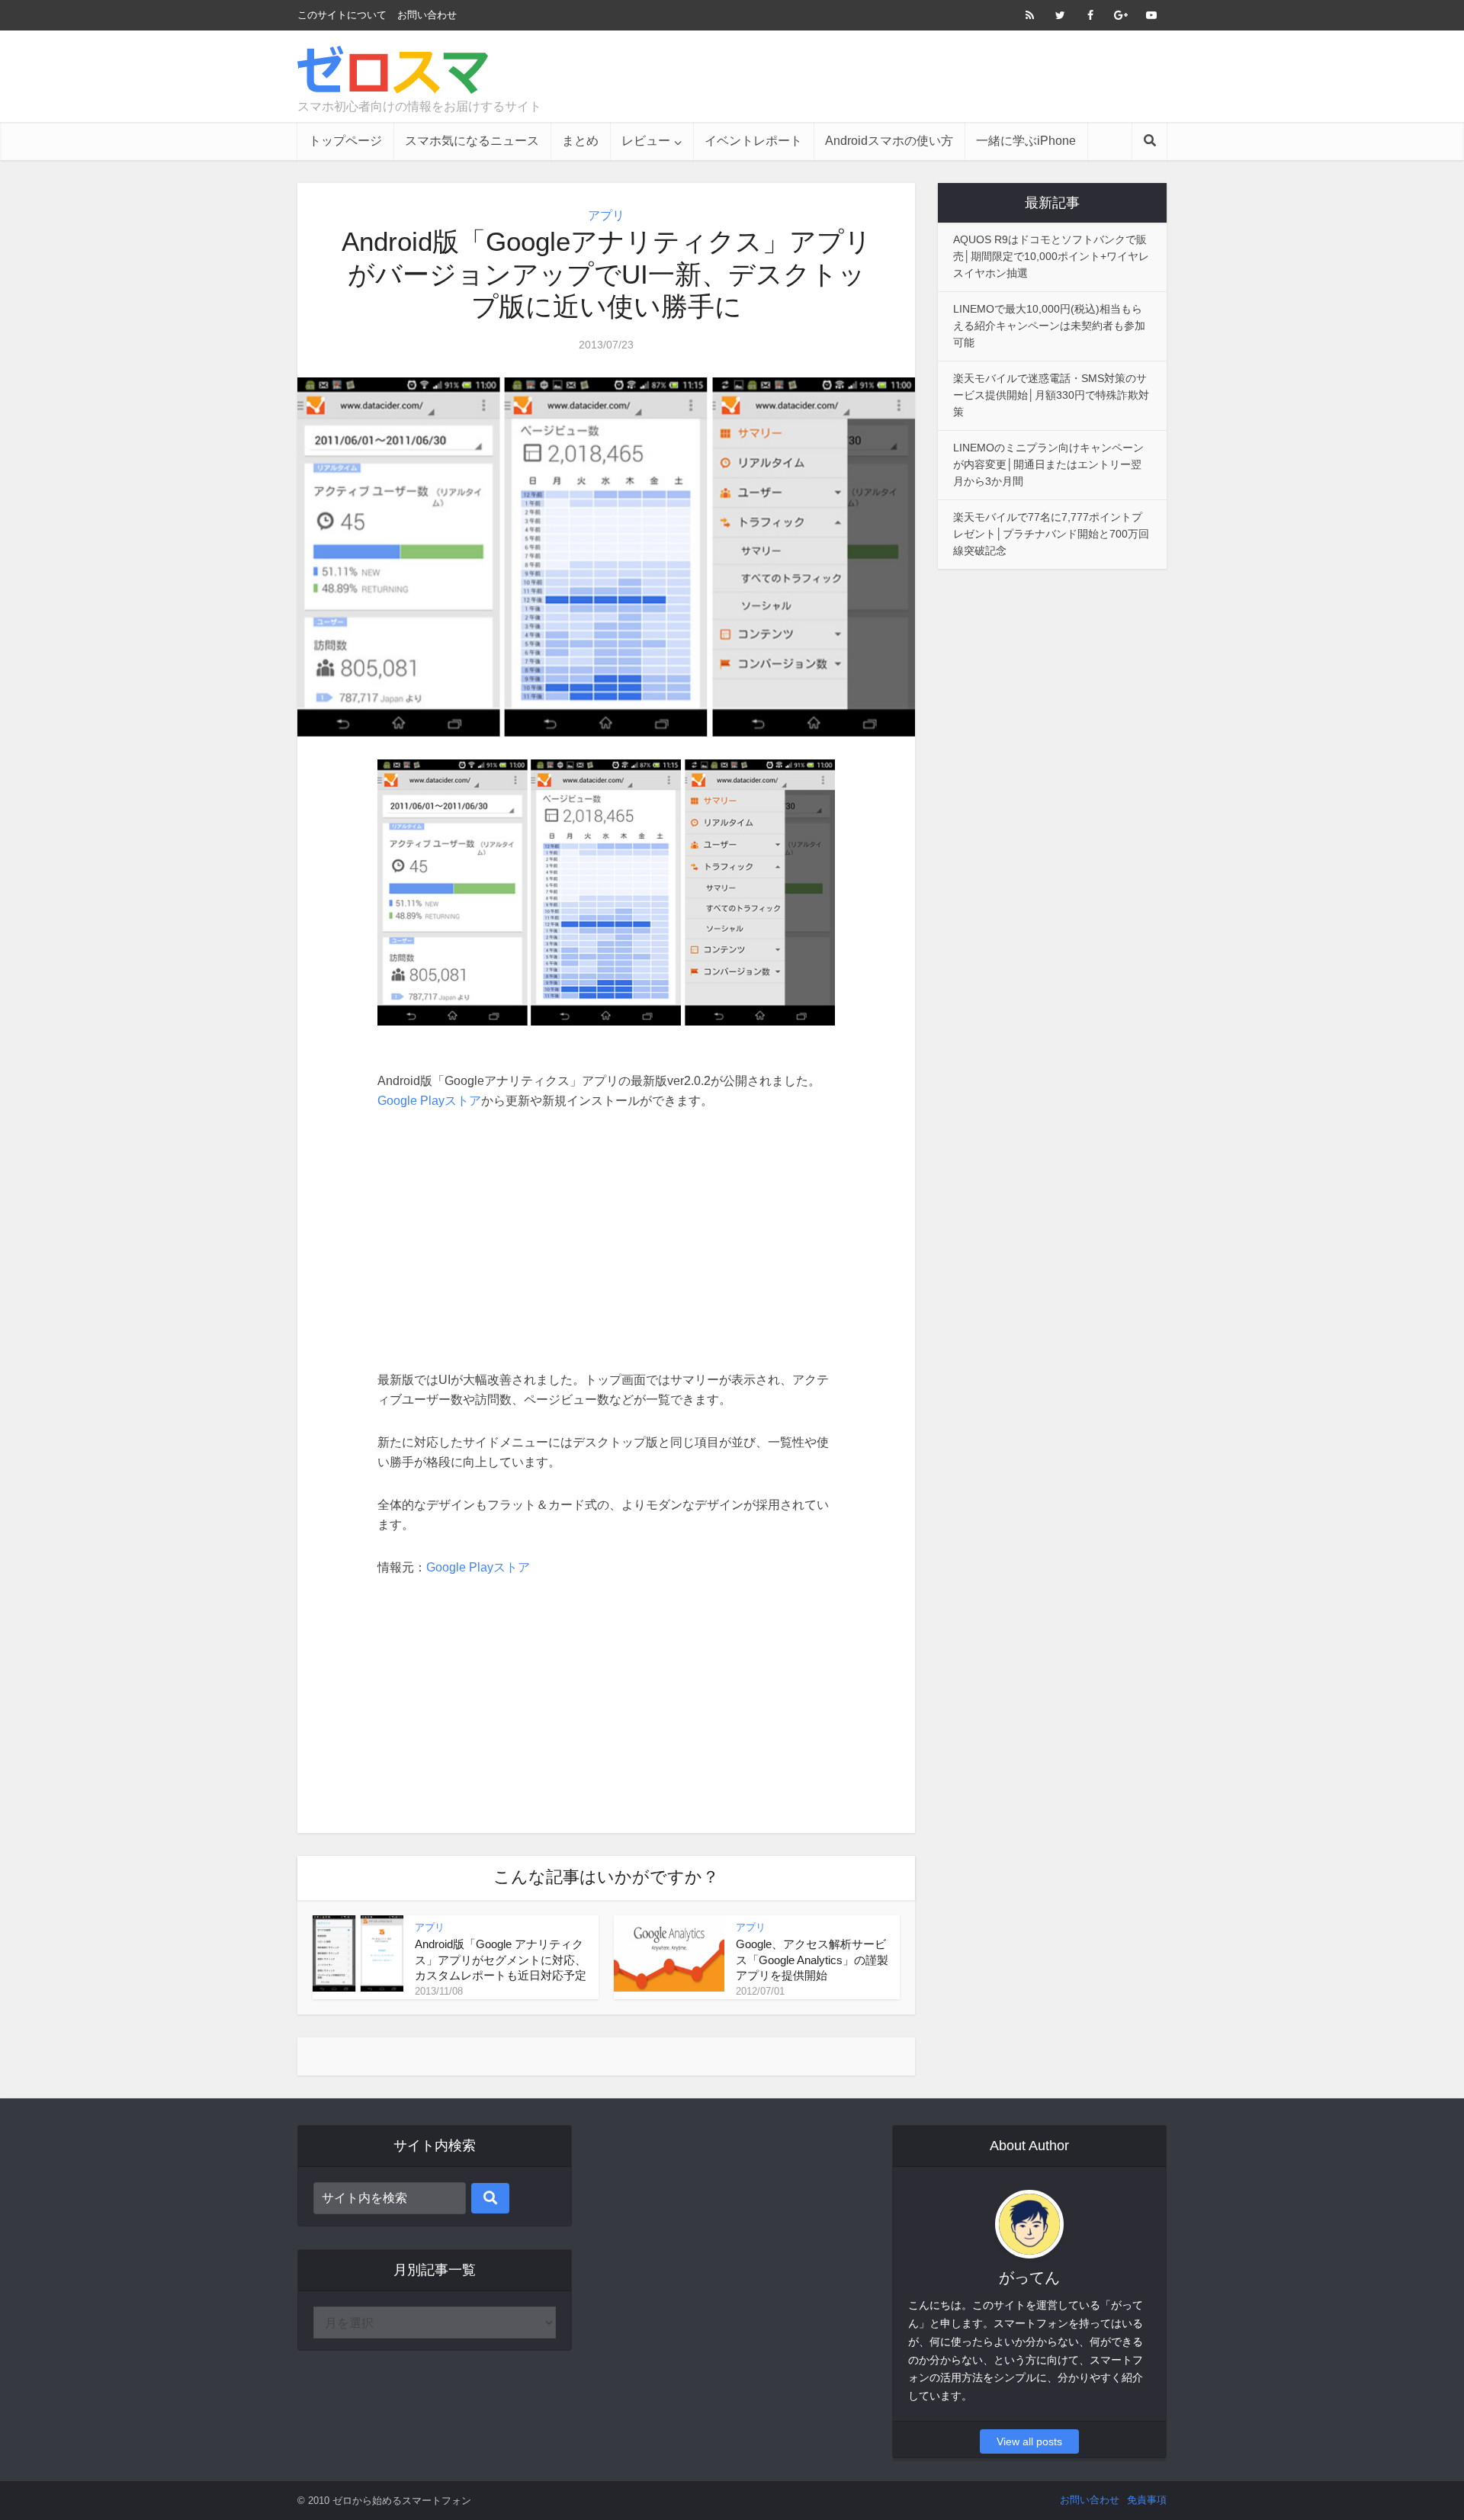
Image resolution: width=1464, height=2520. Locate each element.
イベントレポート (753, 141)
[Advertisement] (889, 76)
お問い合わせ (427, 15)
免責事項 (1147, 2500)
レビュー (646, 141)
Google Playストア (429, 1101)
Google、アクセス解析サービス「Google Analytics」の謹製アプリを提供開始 (812, 1960)
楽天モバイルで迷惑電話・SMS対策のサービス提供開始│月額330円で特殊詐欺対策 (1051, 395)
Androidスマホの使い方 (889, 141)
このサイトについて (342, 15)
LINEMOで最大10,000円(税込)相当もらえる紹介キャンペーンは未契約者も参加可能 (1049, 326)
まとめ (580, 141)
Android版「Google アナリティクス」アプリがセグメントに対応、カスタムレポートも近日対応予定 (501, 1960)
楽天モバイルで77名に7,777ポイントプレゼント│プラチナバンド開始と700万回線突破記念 (1051, 534)
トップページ (345, 141)
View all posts (1029, 2441)
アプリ (606, 215)
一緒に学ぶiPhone (1026, 141)
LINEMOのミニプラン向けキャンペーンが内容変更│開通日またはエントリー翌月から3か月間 (1048, 464)
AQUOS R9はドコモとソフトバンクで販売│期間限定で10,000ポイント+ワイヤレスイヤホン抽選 (1051, 256)
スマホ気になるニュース (472, 141)
